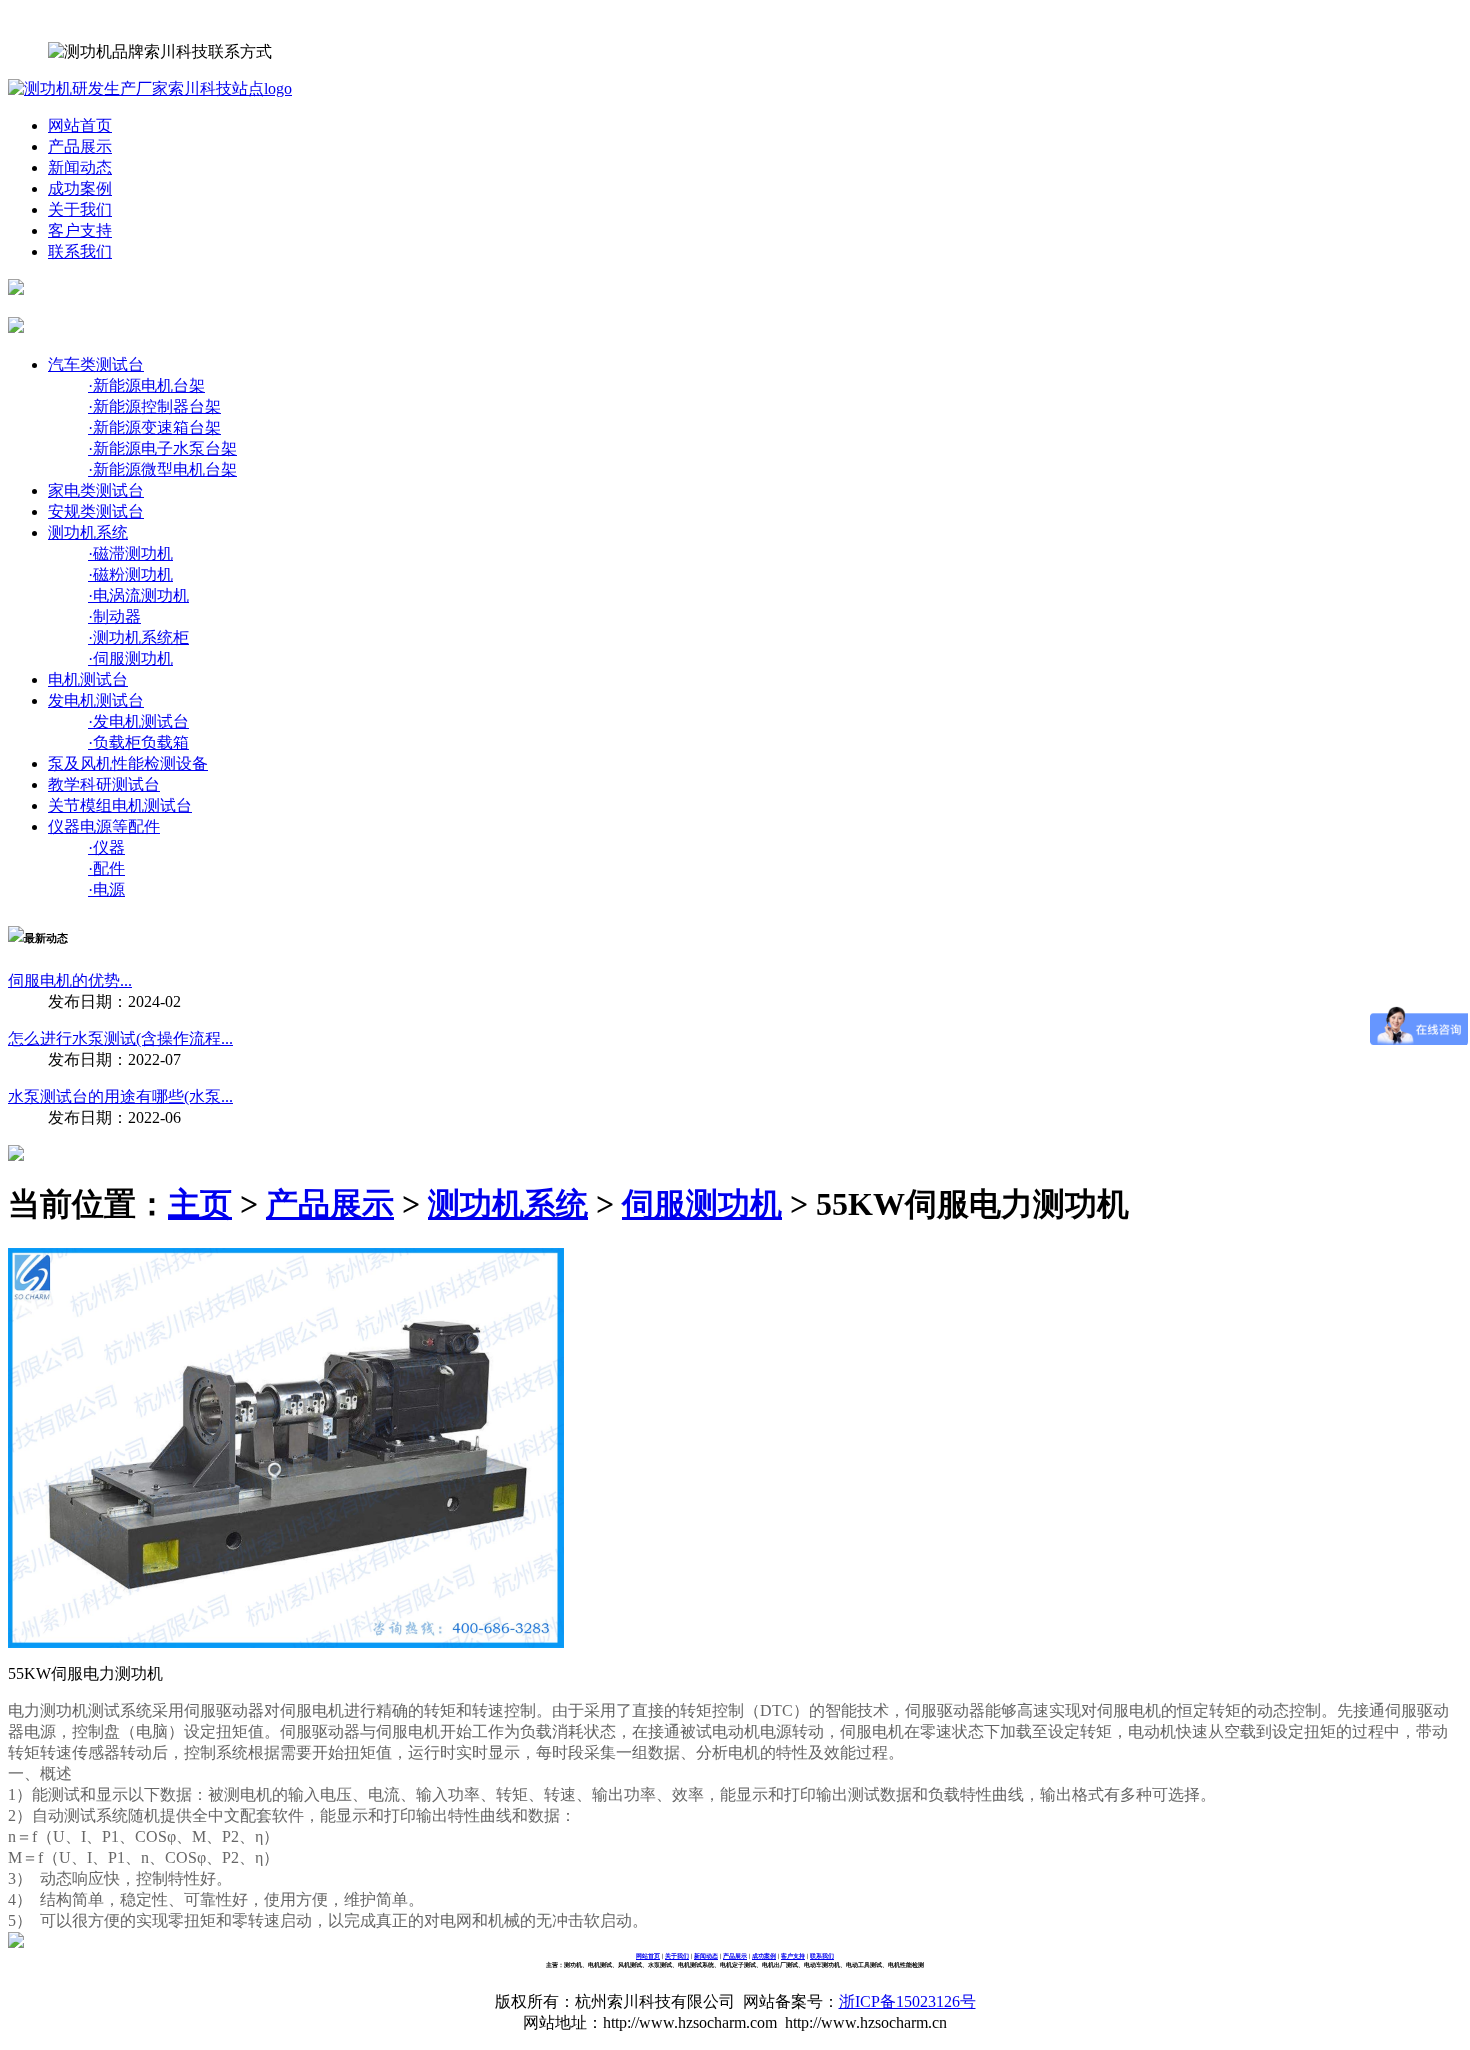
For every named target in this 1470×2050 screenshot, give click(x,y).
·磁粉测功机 (130, 574)
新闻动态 (80, 167)
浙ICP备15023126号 (907, 2001)
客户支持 (80, 230)
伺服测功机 (702, 1204)
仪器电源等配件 (104, 826)
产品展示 (80, 146)
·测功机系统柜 (138, 637)
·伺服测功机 (130, 658)
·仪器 (106, 847)
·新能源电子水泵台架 (162, 448)
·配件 (106, 868)
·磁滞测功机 (130, 553)
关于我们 (80, 209)
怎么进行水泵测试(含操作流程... (120, 1038)
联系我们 (80, 251)
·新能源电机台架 (146, 385)
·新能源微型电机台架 (162, 469)
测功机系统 (88, 532)
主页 (200, 1204)
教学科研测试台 (104, 784)
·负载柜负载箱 (138, 742)
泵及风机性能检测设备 (128, 763)
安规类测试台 (96, 511)
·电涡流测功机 (138, 595)
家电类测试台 (96, 490)
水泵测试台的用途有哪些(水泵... (120, 1096)
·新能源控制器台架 (154, 406)
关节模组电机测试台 (120, 805)
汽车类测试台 (96, 364)
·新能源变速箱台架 (154, 427)
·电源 (106, 889)
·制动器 (114, 616)
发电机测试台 (96, 700)
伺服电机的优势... (70, 980)
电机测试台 (88, 679)
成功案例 (80, 188)
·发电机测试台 (138, 721)
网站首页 (80, 125)
